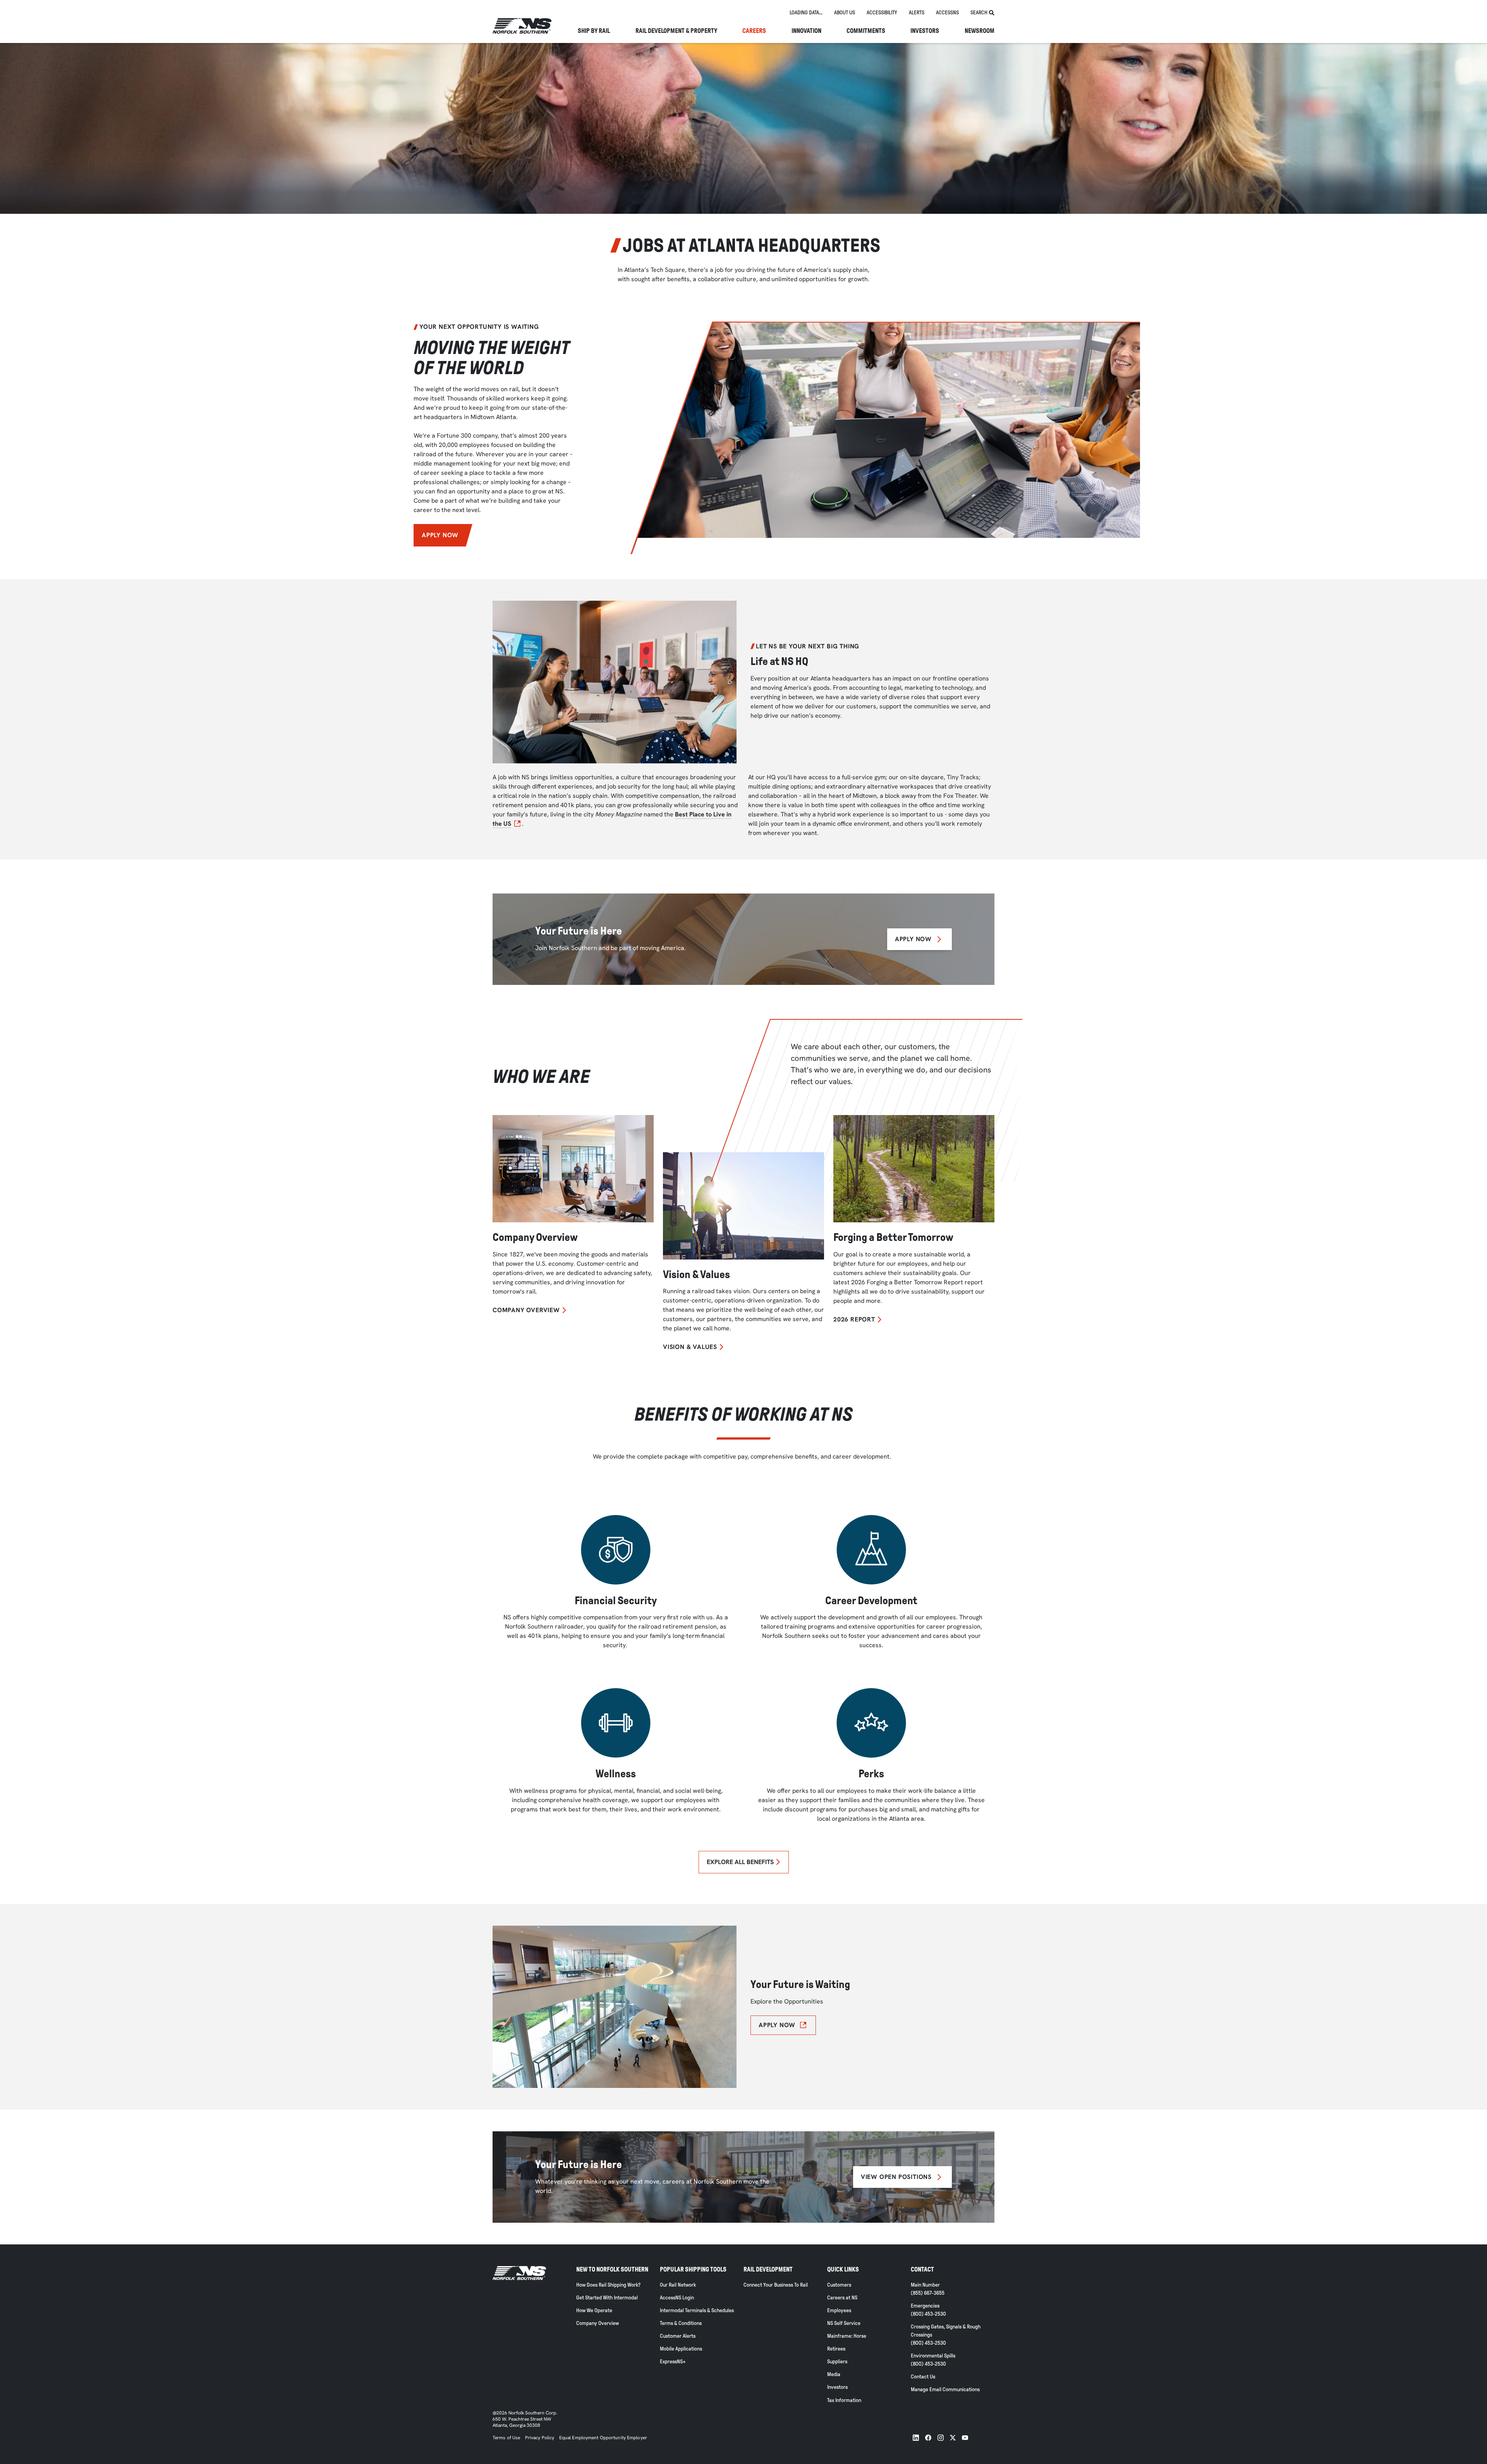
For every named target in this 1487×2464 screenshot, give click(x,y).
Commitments (866, 31)
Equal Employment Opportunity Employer (603, 2438)
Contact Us (923, 2377)
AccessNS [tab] (947, 13)
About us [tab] (845, 13)
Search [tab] (979, 13)
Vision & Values (690, 1347)
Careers (754, 31)
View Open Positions (896, 2177)
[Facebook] (928, 2438)
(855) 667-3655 (928, 2293)
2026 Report (854, 1320)
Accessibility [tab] (882, 13)
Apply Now (440, 535)
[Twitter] (953, 2438)
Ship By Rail (594, 31)
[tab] (806, 13)
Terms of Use (506, 2438)
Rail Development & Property (676, 31)
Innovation (806, 31)
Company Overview (526, 1310)
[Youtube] (965, 2438)
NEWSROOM (980, 31)
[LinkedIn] (916, 2438)
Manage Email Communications (945, 2389)
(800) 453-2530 (928, 2314)
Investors (925, 31)
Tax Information (844, 2400)
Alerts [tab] (917, 13)
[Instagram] (941, 2438)
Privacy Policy (540, 2438)
